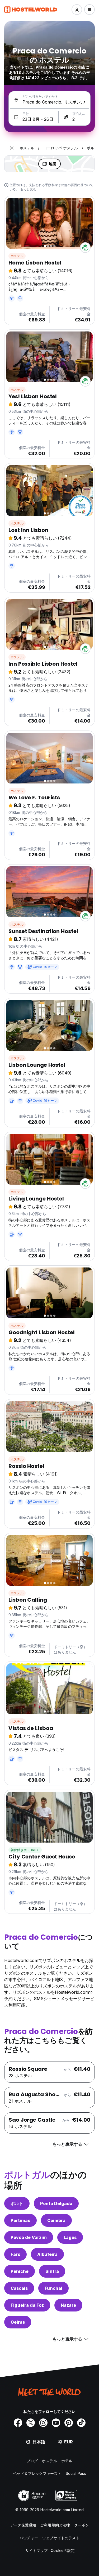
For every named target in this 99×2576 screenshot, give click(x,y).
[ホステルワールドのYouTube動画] (56, 2423)
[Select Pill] (77, 10)
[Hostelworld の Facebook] (18, 2423)
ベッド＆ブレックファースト (37, 2473)
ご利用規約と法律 (55, 2525)
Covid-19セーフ (45, 967)
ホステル (17, 256)
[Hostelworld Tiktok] (81, 2423)
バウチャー (29, 2538)
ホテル (67, 2461)
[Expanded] (12, 148)
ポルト (17, 2203)
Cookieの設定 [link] (63, 2550)
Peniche (20, 2271)
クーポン (82, 2525)
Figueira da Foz (27, 2305)
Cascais (19, 2288)
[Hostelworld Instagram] (43, 2423)
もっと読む (28, 189)
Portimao (20, 2220)
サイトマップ (37, 2550)
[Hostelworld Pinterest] (69, 2423)
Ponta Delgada (56, 2203)
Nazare (68, 2305)
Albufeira (47, 2254)
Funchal (53, 2288)
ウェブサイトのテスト (61, 2538)
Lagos (70, 2237)
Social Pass (76, 2473)
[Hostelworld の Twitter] (31, 2423)
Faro (15, 2254)
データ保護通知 (23, 2525)
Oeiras (18, 2322)
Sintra (52, 2271)
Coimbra (56, 2220)
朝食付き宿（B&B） (25, 1850)
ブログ (32, 2461)
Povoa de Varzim (29, 2237)
